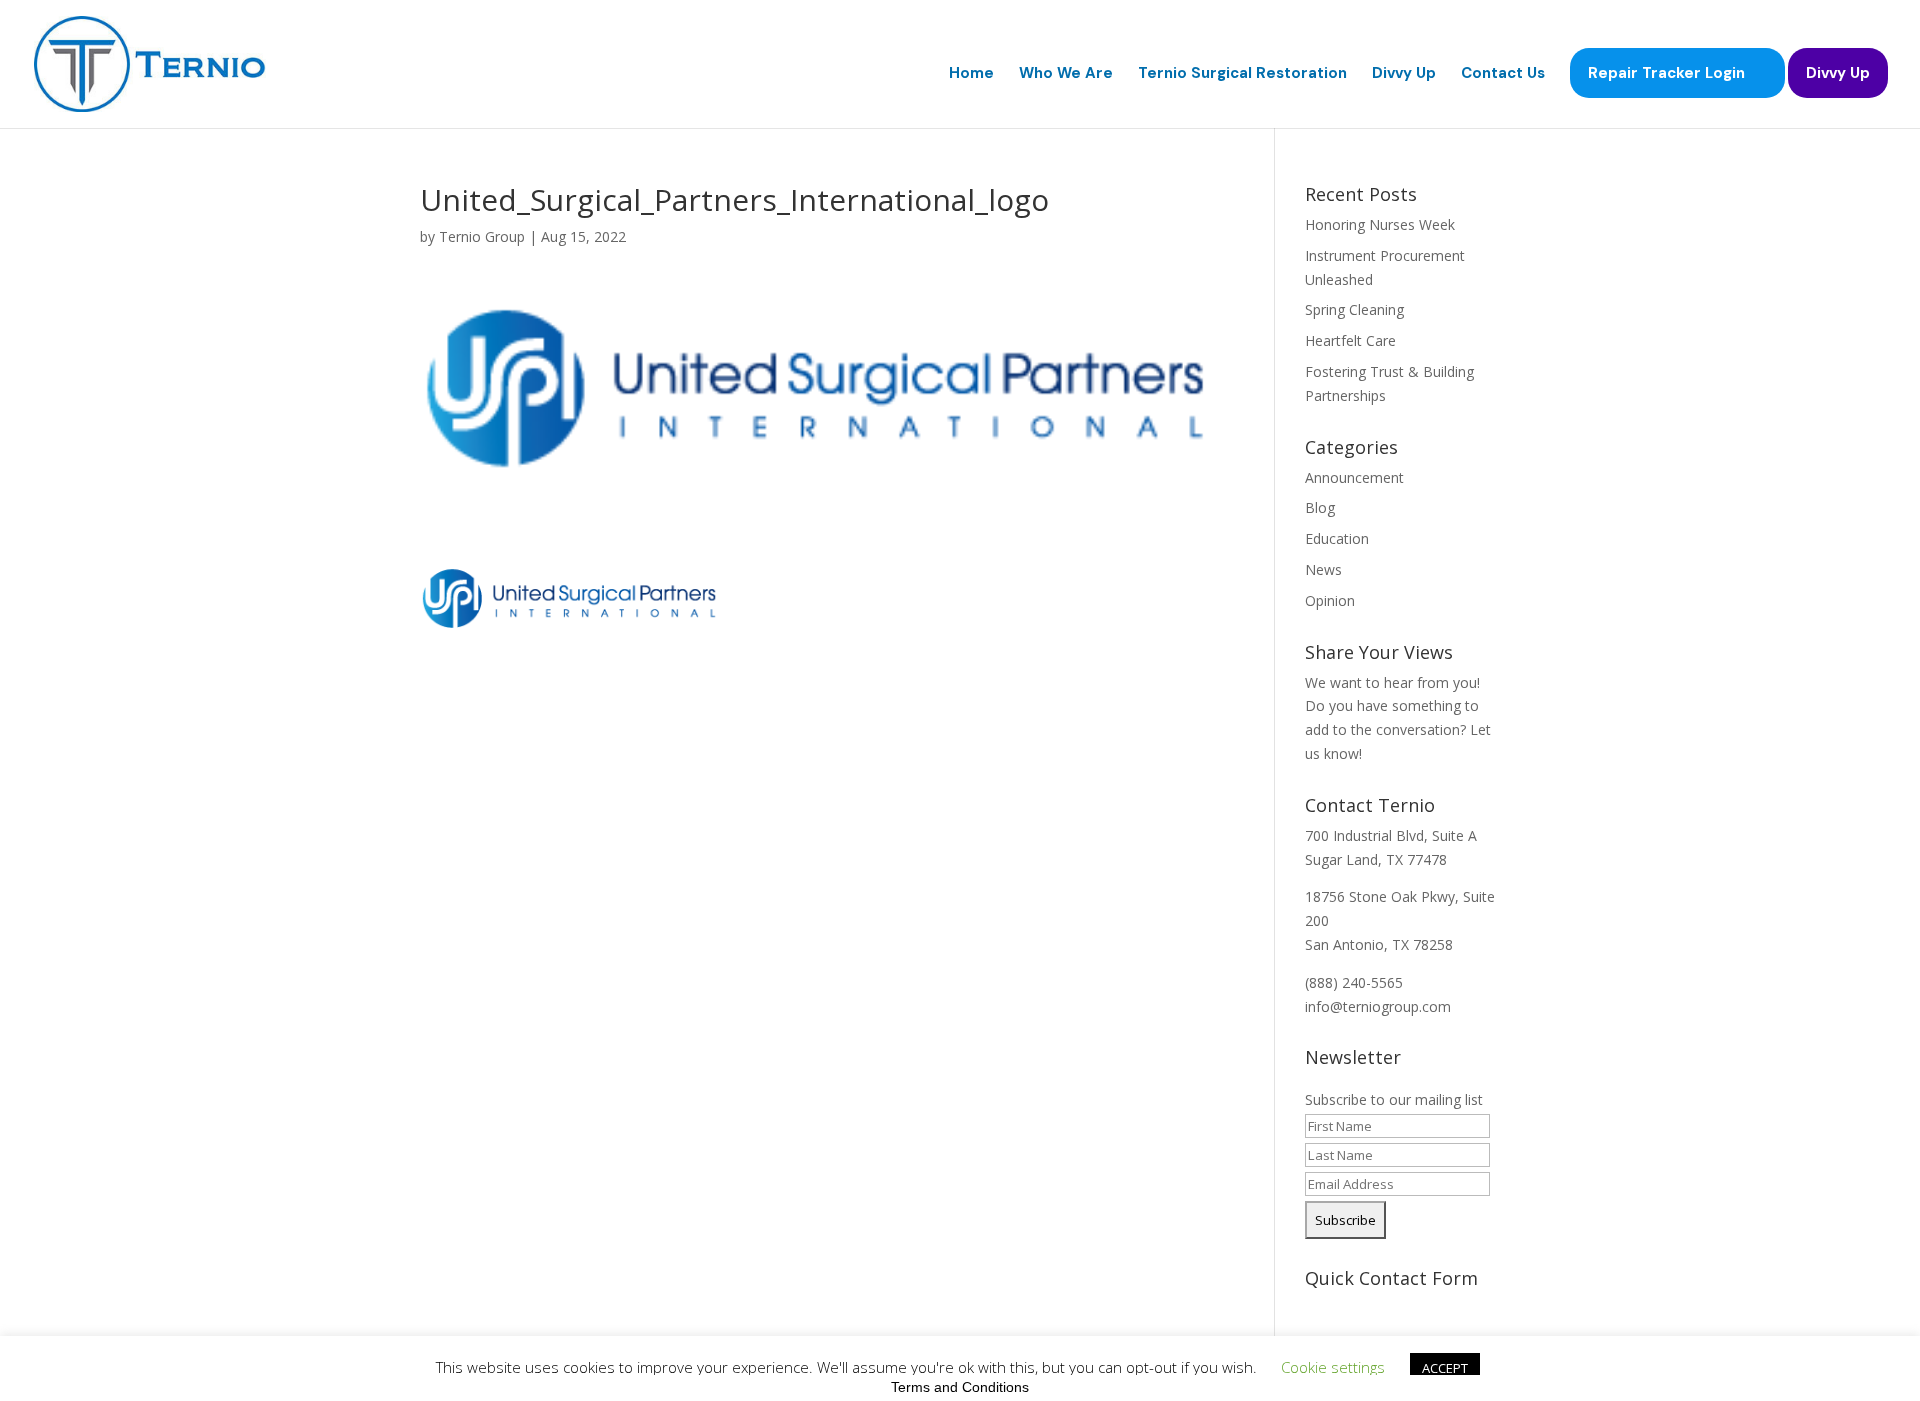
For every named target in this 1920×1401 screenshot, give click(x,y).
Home (971, 74)
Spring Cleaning (1354, 309)
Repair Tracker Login (1666, 73)
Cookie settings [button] (1333, 1367)
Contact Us (1503, 74)
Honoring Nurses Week (1380, 224)
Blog (1320, 507)
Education (1337, 538)
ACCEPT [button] (1445, 1368)
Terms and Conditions (960, 1387)
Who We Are (1066, 74)
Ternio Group (482, 236)
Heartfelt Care (1350, 340)
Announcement (1354, 477)
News (1323, 569)
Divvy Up (1404, 74)
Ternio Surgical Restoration (1242, 74)
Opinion (1330, 600)
